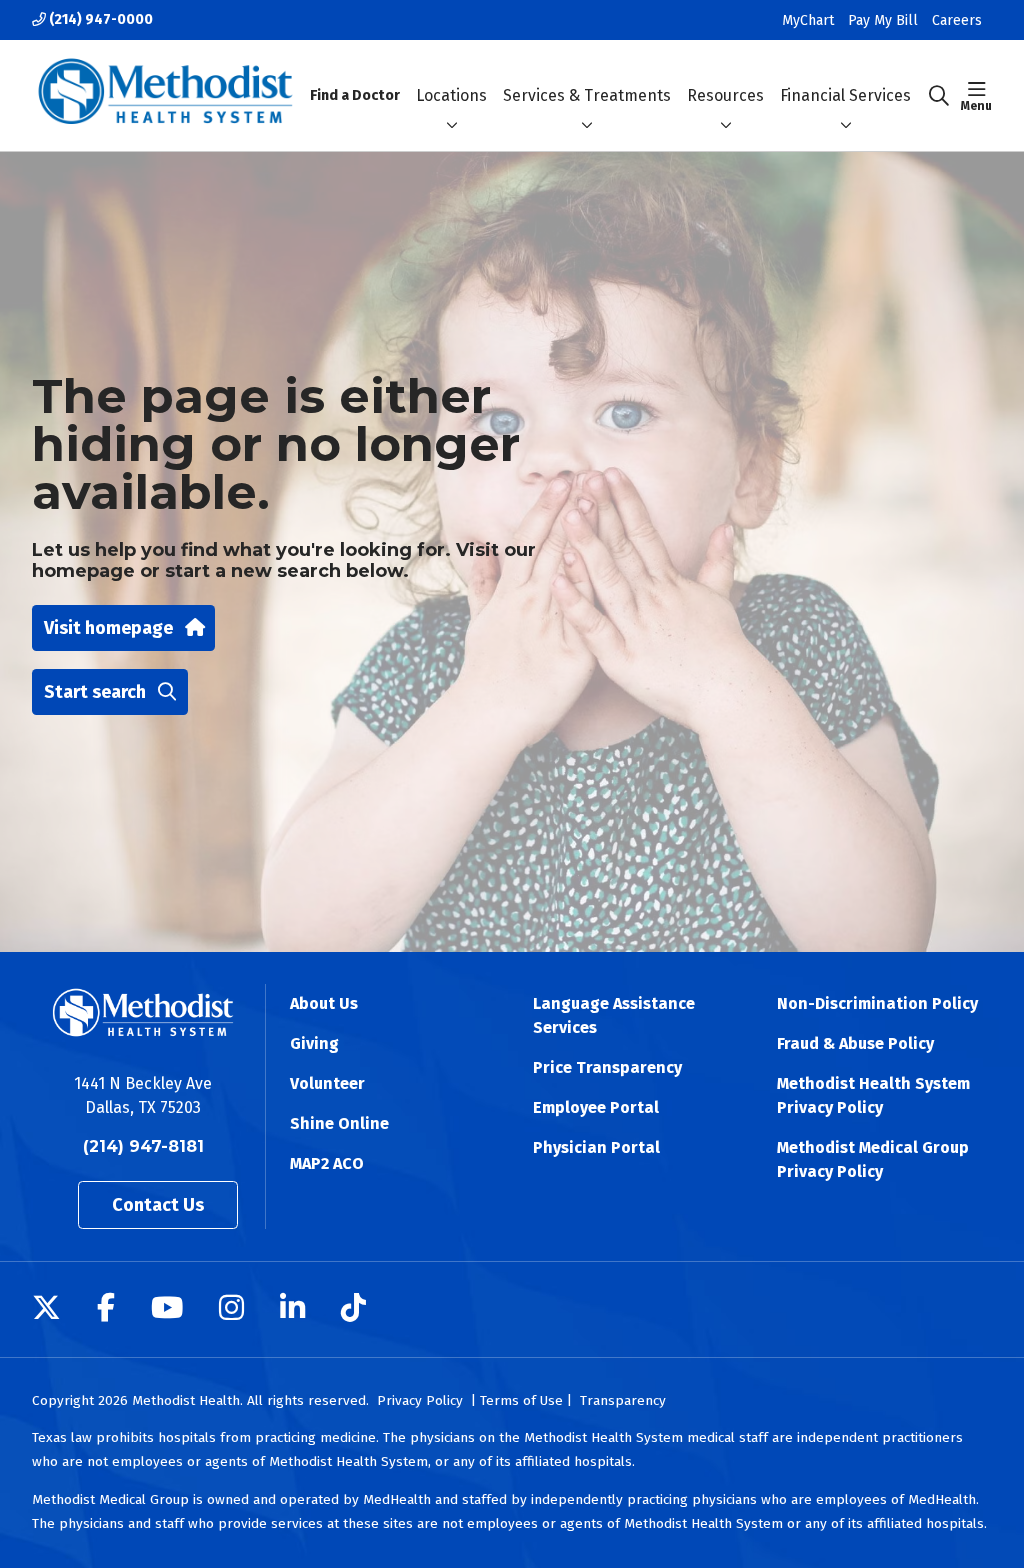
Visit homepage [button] (108, 628)
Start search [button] (95, 692)
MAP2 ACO (327, 1163)
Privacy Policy (420, 1400)
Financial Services (845, 95)
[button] (976, 96)
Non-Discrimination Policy (877, 1003)
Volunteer (327, 1083)
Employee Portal (596, 1107)
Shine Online (339, 1123)
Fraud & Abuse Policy (855, 1043)
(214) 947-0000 (99, 19)
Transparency (623, 1400)
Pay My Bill (883, 20)
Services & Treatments (587, 95)
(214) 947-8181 (143, 1146)
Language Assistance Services (614, 1015)
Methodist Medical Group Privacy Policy (873, 1159)
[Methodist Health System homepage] (165, 95)
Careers (957, 20)
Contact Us (158, 1205)
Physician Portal (596, 1147)
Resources (725, 95)
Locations (451, 95)
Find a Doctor (355, 95)
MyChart (808, 20)
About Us (324, 1003)
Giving (314, 1043)
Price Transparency (607, 1067)
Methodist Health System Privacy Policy (873, 1095)
